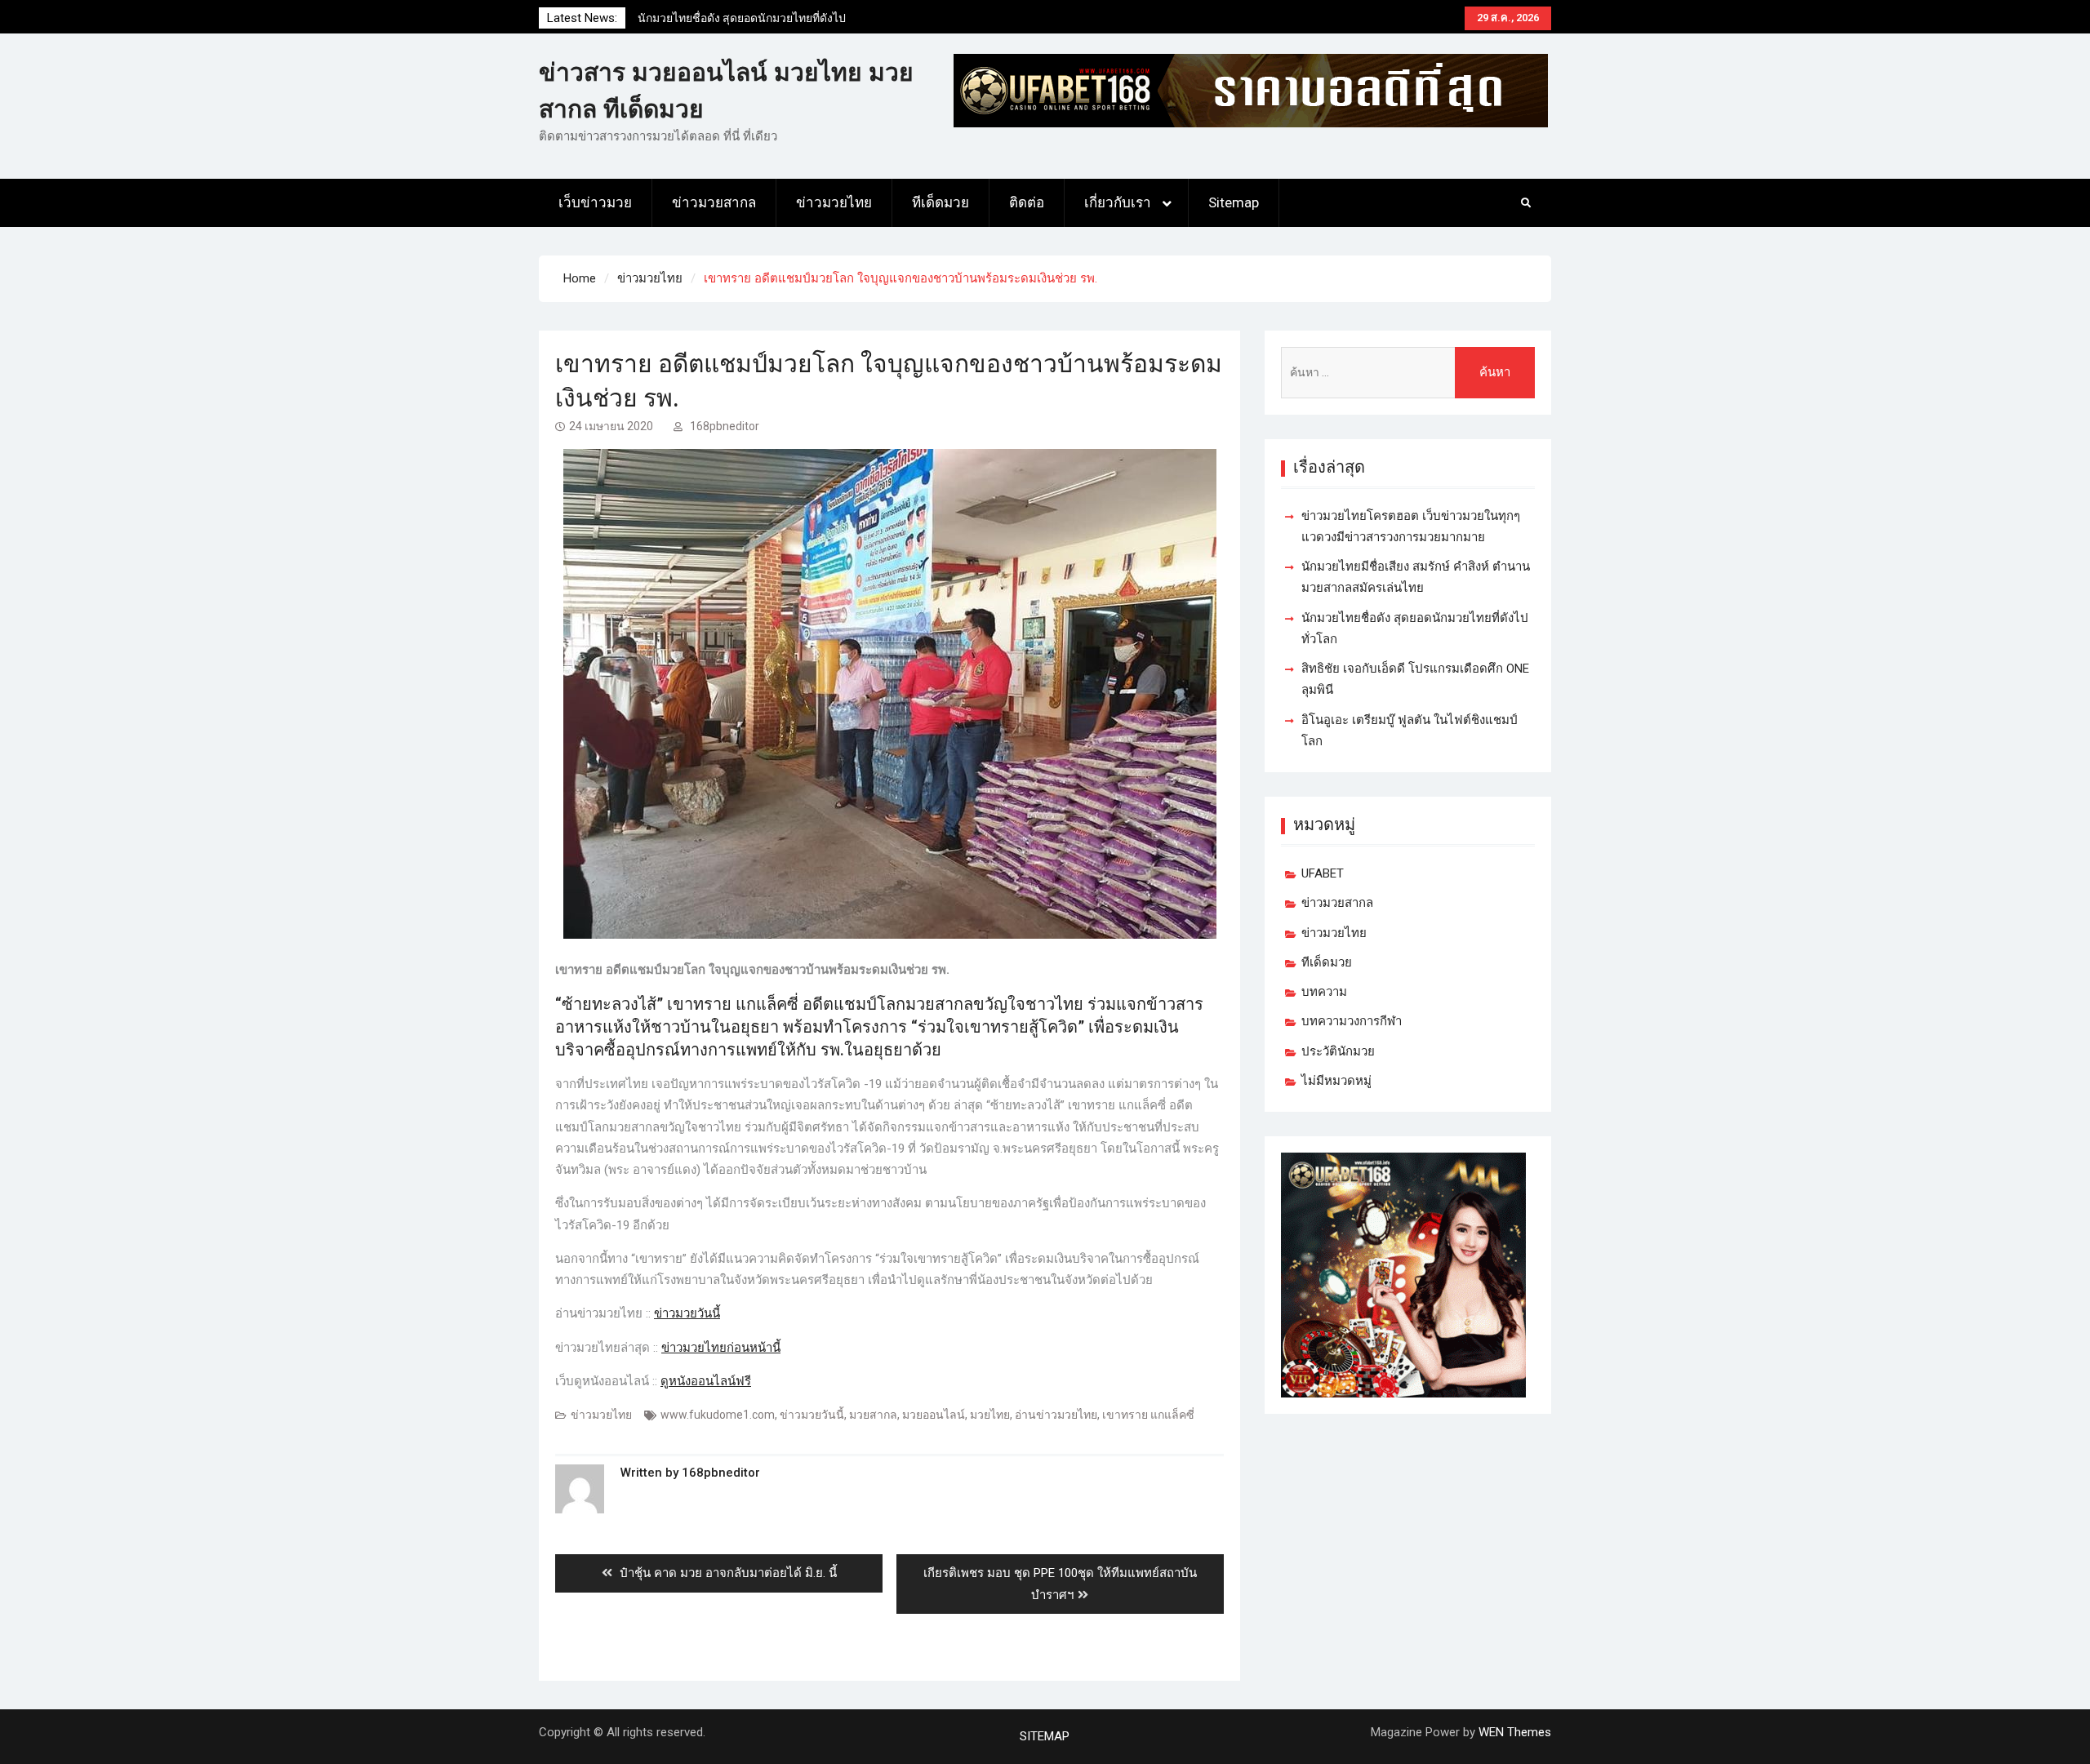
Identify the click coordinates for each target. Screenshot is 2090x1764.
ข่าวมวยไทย (834, 202)
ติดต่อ (1027, 202)
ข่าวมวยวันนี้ (687, 1313)
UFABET (1323, 873)
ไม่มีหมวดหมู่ (1336, 1081)
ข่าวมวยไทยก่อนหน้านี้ (721, 1348)
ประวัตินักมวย (1338, 1051)
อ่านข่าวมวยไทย (1056, 1415)
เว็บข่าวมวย (595, 202)
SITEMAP (1045, 1736)
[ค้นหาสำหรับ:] (1408, 373)
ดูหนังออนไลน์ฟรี (706, 1381)
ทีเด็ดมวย (940, 202)
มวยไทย (990, 1415)
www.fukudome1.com (718, 1415)
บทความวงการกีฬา (1352, 1021)
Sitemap (1234, 202)
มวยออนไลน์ (934, 1415)
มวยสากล (873, 1415)
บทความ (1324, 992)
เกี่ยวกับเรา (1118, 202)
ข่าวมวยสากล (714, 202)
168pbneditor (725, 426)
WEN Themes (1515, 1732)
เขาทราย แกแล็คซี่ (1148, 1415)
